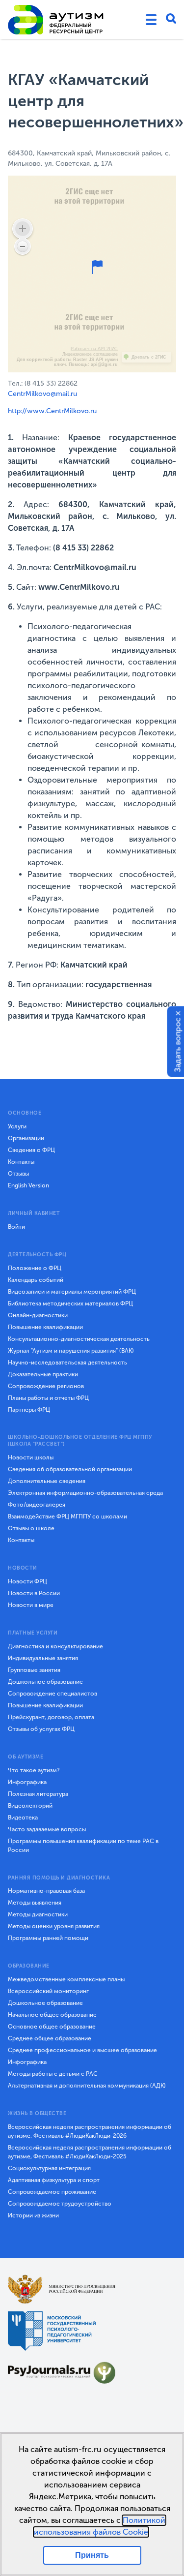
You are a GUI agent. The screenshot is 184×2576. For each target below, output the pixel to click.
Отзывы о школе (31, 1528)
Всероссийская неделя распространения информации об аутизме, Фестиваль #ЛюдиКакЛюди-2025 (90, 2152)
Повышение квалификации (45, 1327)
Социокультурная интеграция (49, 2168)
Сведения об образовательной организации (70, 1469)
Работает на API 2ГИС (94, 349)
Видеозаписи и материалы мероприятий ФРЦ (72, 1292)
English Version (28, 1185)
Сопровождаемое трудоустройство (60, 2204)
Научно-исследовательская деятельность (67, 1363)
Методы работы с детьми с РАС (53, 2074)
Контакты (21, 1162)
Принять (92, 2555)
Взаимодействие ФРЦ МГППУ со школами (67, 1516)
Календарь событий (36, 1280)
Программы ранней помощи (48, 1938)
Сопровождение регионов (46, 1386)
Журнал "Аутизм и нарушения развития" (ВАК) (71, 1351)
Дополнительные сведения (47, 1481)
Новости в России (34, 1593)
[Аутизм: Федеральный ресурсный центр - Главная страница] (56, 20)
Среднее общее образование (50, 2038)
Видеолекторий (30, 1806)
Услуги (17, 1126)
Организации (26, 1138)
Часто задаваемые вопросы (47, 1829)
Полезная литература (38, 1794)
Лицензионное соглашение (90, 354)
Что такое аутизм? (34, 1770)
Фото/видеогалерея (37, 1505)
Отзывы (18, 1174)
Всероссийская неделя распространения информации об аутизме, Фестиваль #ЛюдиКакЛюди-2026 (90, 2131)
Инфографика (27, 1782)
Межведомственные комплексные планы (66, 1979)
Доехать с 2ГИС (149, 357)
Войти (16, 1227)
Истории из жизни (33, 2215)
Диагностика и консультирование (55, 1646)
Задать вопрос (178, 1045)
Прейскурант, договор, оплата (51, 1717)
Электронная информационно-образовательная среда (85, 1493)
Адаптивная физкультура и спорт (54, 2180)
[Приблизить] (23, 229)
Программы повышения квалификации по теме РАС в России (83, 1846)
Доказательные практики (43, 1374)
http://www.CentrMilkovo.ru (52, 411)
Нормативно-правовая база (46, 1891)
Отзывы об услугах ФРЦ (41, 1729)
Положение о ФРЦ (35, 1268)
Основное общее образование (52, 2027)
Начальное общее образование (52, 2015)
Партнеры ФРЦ (29, 1410)
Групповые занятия (34, 1670)
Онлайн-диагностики (38, 1315)
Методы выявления (35, 1903)
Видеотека (23, 1818)
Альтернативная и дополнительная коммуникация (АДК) (87, 2086)
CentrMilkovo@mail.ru (42, 394)
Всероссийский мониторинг (48, 1991)
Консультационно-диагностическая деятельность (79, 1339)
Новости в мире (31, 1605)
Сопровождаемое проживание (52, 2192)
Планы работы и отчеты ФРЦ (48, 1398)
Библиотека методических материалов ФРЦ (70, 1303)
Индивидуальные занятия (43, 1658)
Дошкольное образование (45, 1682)
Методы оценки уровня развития (54, 1926)
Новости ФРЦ (27, 1581)
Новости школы (31, 1457)
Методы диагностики (38, 1914)
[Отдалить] (23, 246)
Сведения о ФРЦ (31, 1150)
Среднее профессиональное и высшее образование (82, 2050)
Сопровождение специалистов (53, 1694)
